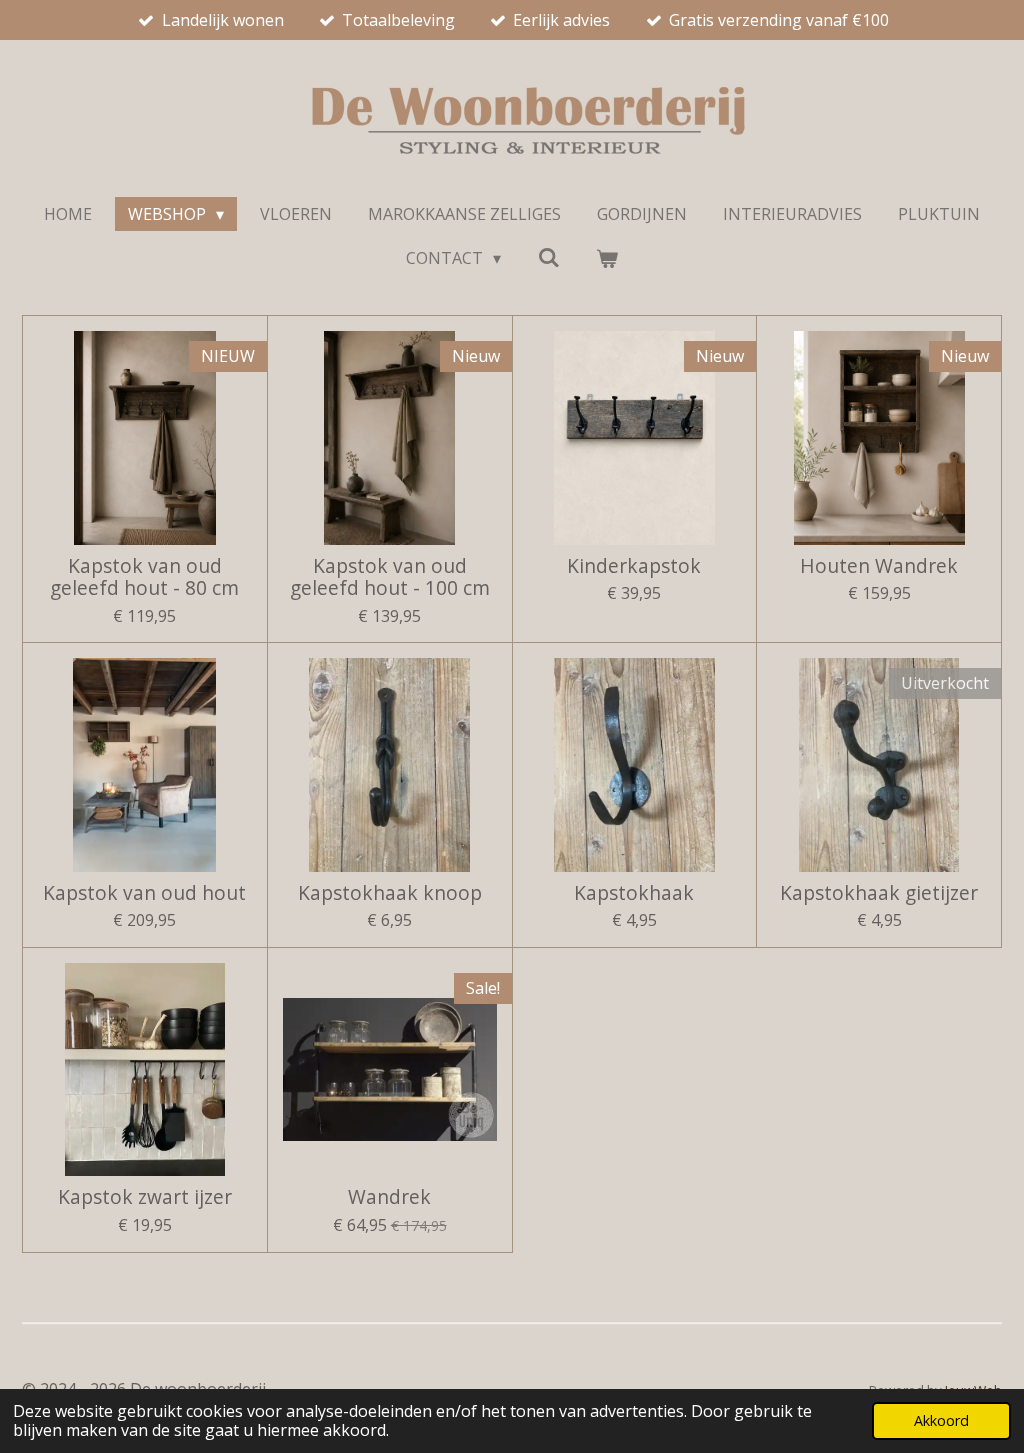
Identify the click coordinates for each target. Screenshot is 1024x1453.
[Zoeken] (548, 257)
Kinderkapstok (634, 566)
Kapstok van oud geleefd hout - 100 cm (390, 577)
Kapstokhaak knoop (390, 893)
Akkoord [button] (941, 1420)
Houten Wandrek (879, 566)
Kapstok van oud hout (144, 893)
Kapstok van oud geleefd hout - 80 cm (144, 577)
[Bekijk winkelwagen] (607, 258)
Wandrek (389, 1197)
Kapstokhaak (634, 893)
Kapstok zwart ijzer (145, 1197)
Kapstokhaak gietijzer (879, 893)
